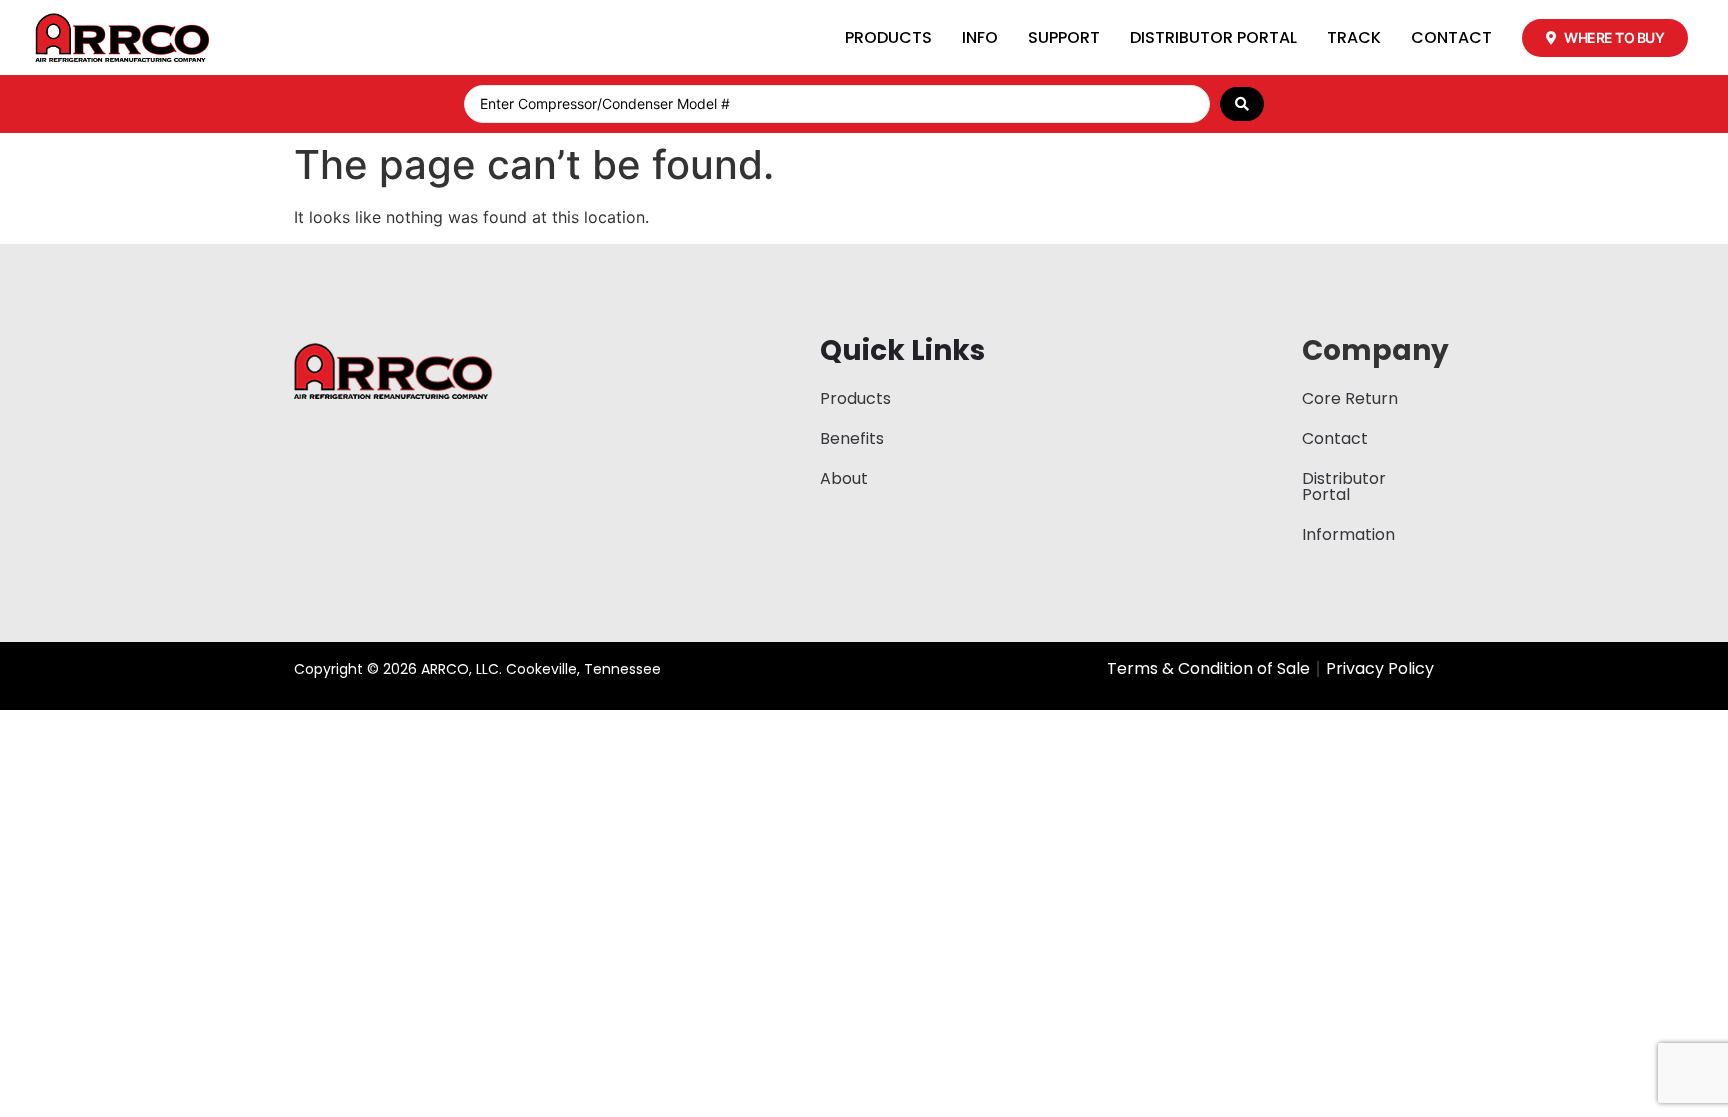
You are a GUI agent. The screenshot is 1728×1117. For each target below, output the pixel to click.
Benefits (852, 438)
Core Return (1350, 398)
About (844, 478)
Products (888, 37)
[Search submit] (1242, 104)
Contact (1451, 37)
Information (1348, 534)
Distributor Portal (1213, 37)
